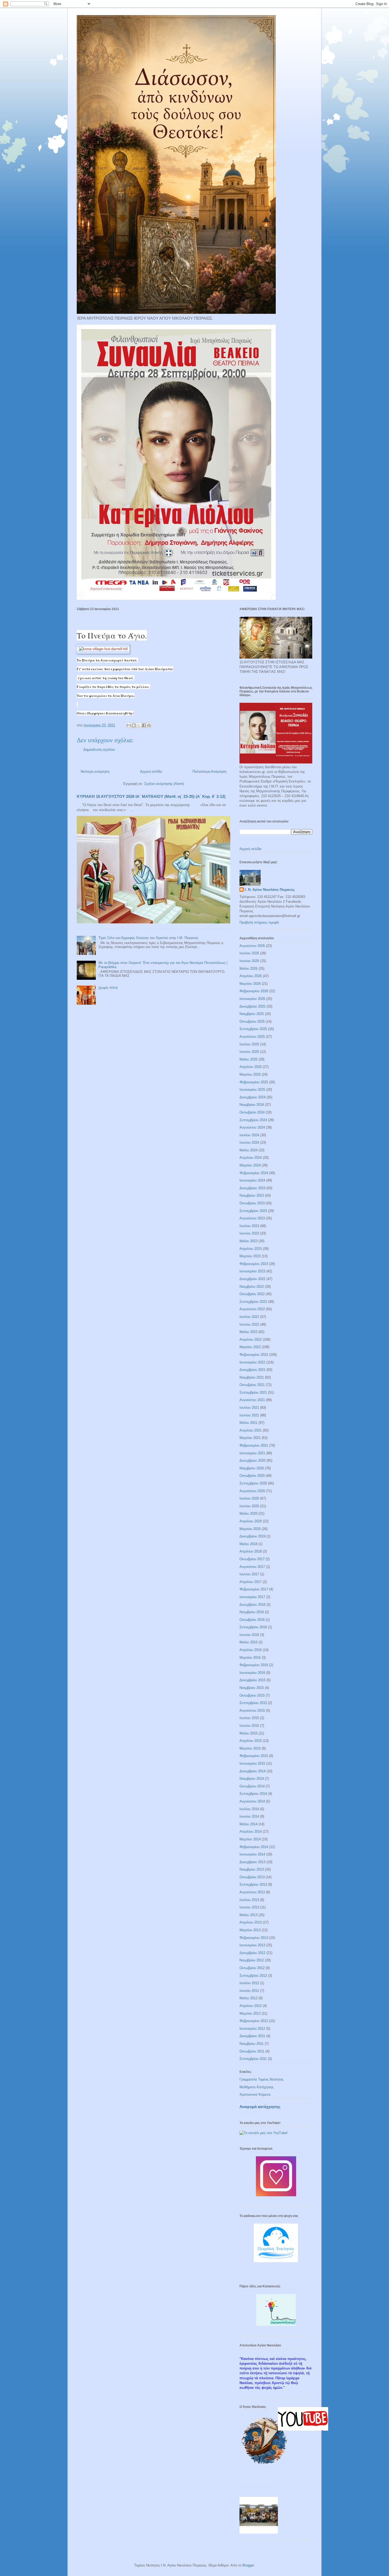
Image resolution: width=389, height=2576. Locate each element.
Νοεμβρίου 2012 (252, 1960)
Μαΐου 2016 (248, 1642)
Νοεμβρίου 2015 (252, 1688)
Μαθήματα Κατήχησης (257, 2087)
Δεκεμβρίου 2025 (252, 1006)
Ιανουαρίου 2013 (252, 1945)
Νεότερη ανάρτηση (95, 772)
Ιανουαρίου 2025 (252, 1090)
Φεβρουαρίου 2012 (254, 2021)
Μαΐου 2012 (248, 1998)
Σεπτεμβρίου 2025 (253, 1029)
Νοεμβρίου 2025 (252, 1014)
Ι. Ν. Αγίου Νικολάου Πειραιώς (270, 890)
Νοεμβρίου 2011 (252, 2044)
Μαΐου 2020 (248, 1513)
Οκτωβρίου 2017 (252, 1559)
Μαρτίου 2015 (250, 1748)
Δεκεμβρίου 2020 (252, 1461)
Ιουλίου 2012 (249, 1983)
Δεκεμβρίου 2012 (252, 1953)
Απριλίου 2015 (251, 1741)
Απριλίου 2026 (251, 976)
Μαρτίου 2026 (250, 984)
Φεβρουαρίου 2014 (254, 1847)
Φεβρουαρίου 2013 (254, 1938)
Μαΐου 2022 (248, 1332)
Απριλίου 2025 (251, 1067)
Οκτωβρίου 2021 (252, 1385)
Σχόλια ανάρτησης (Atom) (164, 784)
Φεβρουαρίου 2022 (254, 1355)
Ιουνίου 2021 (249, 1415)
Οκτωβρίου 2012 (252, 1968)
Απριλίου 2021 (251, 1430)
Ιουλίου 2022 (249, 1317)
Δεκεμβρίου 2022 (252, 1279)
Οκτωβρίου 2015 (252, 1695)
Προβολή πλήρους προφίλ (259, 922)
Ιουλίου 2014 (249, 1809)
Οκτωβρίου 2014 (252, 1786)
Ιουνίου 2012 (249, 1991)
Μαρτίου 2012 (250, 2013)
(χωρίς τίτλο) (108, 988)
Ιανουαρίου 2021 (252, 1453)
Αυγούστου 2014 (252, 1801)
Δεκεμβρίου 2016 (252, 1605)
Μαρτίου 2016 (250, 1658)
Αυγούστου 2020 (252, 1491)
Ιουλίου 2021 (249, 1408)
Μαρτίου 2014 (250, 1839)
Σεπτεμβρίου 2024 (253, 1120)
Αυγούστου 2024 (252, 1127)
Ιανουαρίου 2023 (252, 1271)
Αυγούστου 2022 (252, 1309)
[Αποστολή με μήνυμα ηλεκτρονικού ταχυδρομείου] (129, 725)
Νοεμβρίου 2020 (252, 1468)
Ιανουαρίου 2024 (252, 1180)
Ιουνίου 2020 (249, 1506)
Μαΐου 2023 (248, 1241)
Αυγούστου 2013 (252, 1892)
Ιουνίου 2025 (249, 1052)
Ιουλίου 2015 (249, 1718)
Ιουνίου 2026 (249, 961)
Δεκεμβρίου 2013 (252, 1862)
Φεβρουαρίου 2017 (254, 1589)
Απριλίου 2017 (251, 1582)
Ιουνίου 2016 (249, 1635)
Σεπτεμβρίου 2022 (253, 1302)
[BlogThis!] (134, 725)
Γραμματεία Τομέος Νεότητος (261, 2079)
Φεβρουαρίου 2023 (254, 1264)
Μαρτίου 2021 (250, 1438)
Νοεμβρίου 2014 (252, 1779)
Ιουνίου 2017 (249, 1574)
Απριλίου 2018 (251, 1551)
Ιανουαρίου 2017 (252, 1597)
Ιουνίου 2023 (249, 1233)
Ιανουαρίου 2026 (252, 999)
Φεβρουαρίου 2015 (254, 1756)
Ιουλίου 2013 (249, 1900)
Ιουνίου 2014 (249, 1816)
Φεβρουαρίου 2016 (254, 1665)
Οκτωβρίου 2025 (252, 1021)
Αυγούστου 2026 (252, 946)
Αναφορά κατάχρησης (260, 2107)
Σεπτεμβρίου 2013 (253, 1884)
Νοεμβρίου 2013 (252, 1869)
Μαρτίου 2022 (250, 1347)
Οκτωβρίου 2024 (252, 1112)
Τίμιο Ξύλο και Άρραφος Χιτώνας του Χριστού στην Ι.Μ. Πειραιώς (148, 938)
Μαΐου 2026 (248, 969)
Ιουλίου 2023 (249, 1226)
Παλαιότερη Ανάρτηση (209, 772)
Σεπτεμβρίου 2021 (253, 1392)
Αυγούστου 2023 (252, 1218)
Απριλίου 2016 (251, 1650)
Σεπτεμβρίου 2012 (253, 1976)
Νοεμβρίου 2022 (252, 1287)
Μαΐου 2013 (248, 1915)
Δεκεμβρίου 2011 (252, 2036)
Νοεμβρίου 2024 (252, 1105)
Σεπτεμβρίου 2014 (253, 1794)
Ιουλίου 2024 (249, 1135)
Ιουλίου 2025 (249, 1044)
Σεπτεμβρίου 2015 (253, 1703)
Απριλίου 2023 (251, 1249)
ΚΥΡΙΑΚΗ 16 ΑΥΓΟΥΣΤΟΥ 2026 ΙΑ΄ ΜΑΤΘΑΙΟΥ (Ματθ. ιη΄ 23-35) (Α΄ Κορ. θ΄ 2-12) (151, 796)
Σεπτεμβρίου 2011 (253, 2059)
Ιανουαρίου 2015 (252, 1763)
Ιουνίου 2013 (249, 1907)
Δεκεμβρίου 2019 (252, 1536)
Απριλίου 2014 (251, 1832)
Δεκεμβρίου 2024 (252, 1097)
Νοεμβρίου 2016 (252, 1612)
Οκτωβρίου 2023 (252, 1203)
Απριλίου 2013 (251, 1922)
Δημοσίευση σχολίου (99, 750)
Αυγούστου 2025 (252, 1037)
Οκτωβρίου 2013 (252, 1877)
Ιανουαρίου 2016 (252, 1673)
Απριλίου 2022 (251, 1340)
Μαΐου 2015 (248, 1733)
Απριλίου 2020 (251, 1521)
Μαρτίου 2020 (250, 1529)
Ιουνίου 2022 (249, 1324)
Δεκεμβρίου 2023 (252, 1188)
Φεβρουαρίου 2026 (254, 991)
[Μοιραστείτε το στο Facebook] (144, 725)
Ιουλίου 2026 (249, 953)
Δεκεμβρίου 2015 (252, 1680)
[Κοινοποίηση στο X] (139, 725)
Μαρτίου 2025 (250, 1074)
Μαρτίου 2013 (250, 1930)
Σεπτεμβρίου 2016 (253, 1627)
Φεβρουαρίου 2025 (254, 1082)
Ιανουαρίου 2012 (252, 2029)
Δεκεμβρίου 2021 (252, 1370)
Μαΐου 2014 (248, 1824)
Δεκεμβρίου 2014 (252, 1771)
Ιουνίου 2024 (249, 1142)
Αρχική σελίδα (151, 772)
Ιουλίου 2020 (249, 1498)
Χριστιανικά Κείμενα (255, 2094)
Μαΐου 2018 (248, 1544)
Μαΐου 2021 (248, 1423)
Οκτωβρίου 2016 (252, 1620)
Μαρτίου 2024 (250, 1165)
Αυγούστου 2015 (252, 1710)
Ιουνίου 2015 (249, 1726)
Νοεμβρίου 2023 (252, 1195)
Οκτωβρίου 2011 (252, 2051)
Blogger (248, 2565)
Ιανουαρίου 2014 (252, 1854)
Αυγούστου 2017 (252, 1567)
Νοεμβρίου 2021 (252, 1377)
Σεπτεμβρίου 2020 (253, 1483)
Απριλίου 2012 (251, 2006)
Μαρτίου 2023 (250, 1256)
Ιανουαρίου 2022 (252, 1362)
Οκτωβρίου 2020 (252, 1476)
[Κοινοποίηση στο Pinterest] (149, 725)
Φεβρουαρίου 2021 (254, 1445)
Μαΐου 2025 (248, 1059)
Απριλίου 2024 (251, 1158)
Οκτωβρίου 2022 (252, 1294)
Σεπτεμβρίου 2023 (253, 1211)
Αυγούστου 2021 (252, 1400)
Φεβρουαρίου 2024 (254, 1173)
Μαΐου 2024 (248, 1150)
